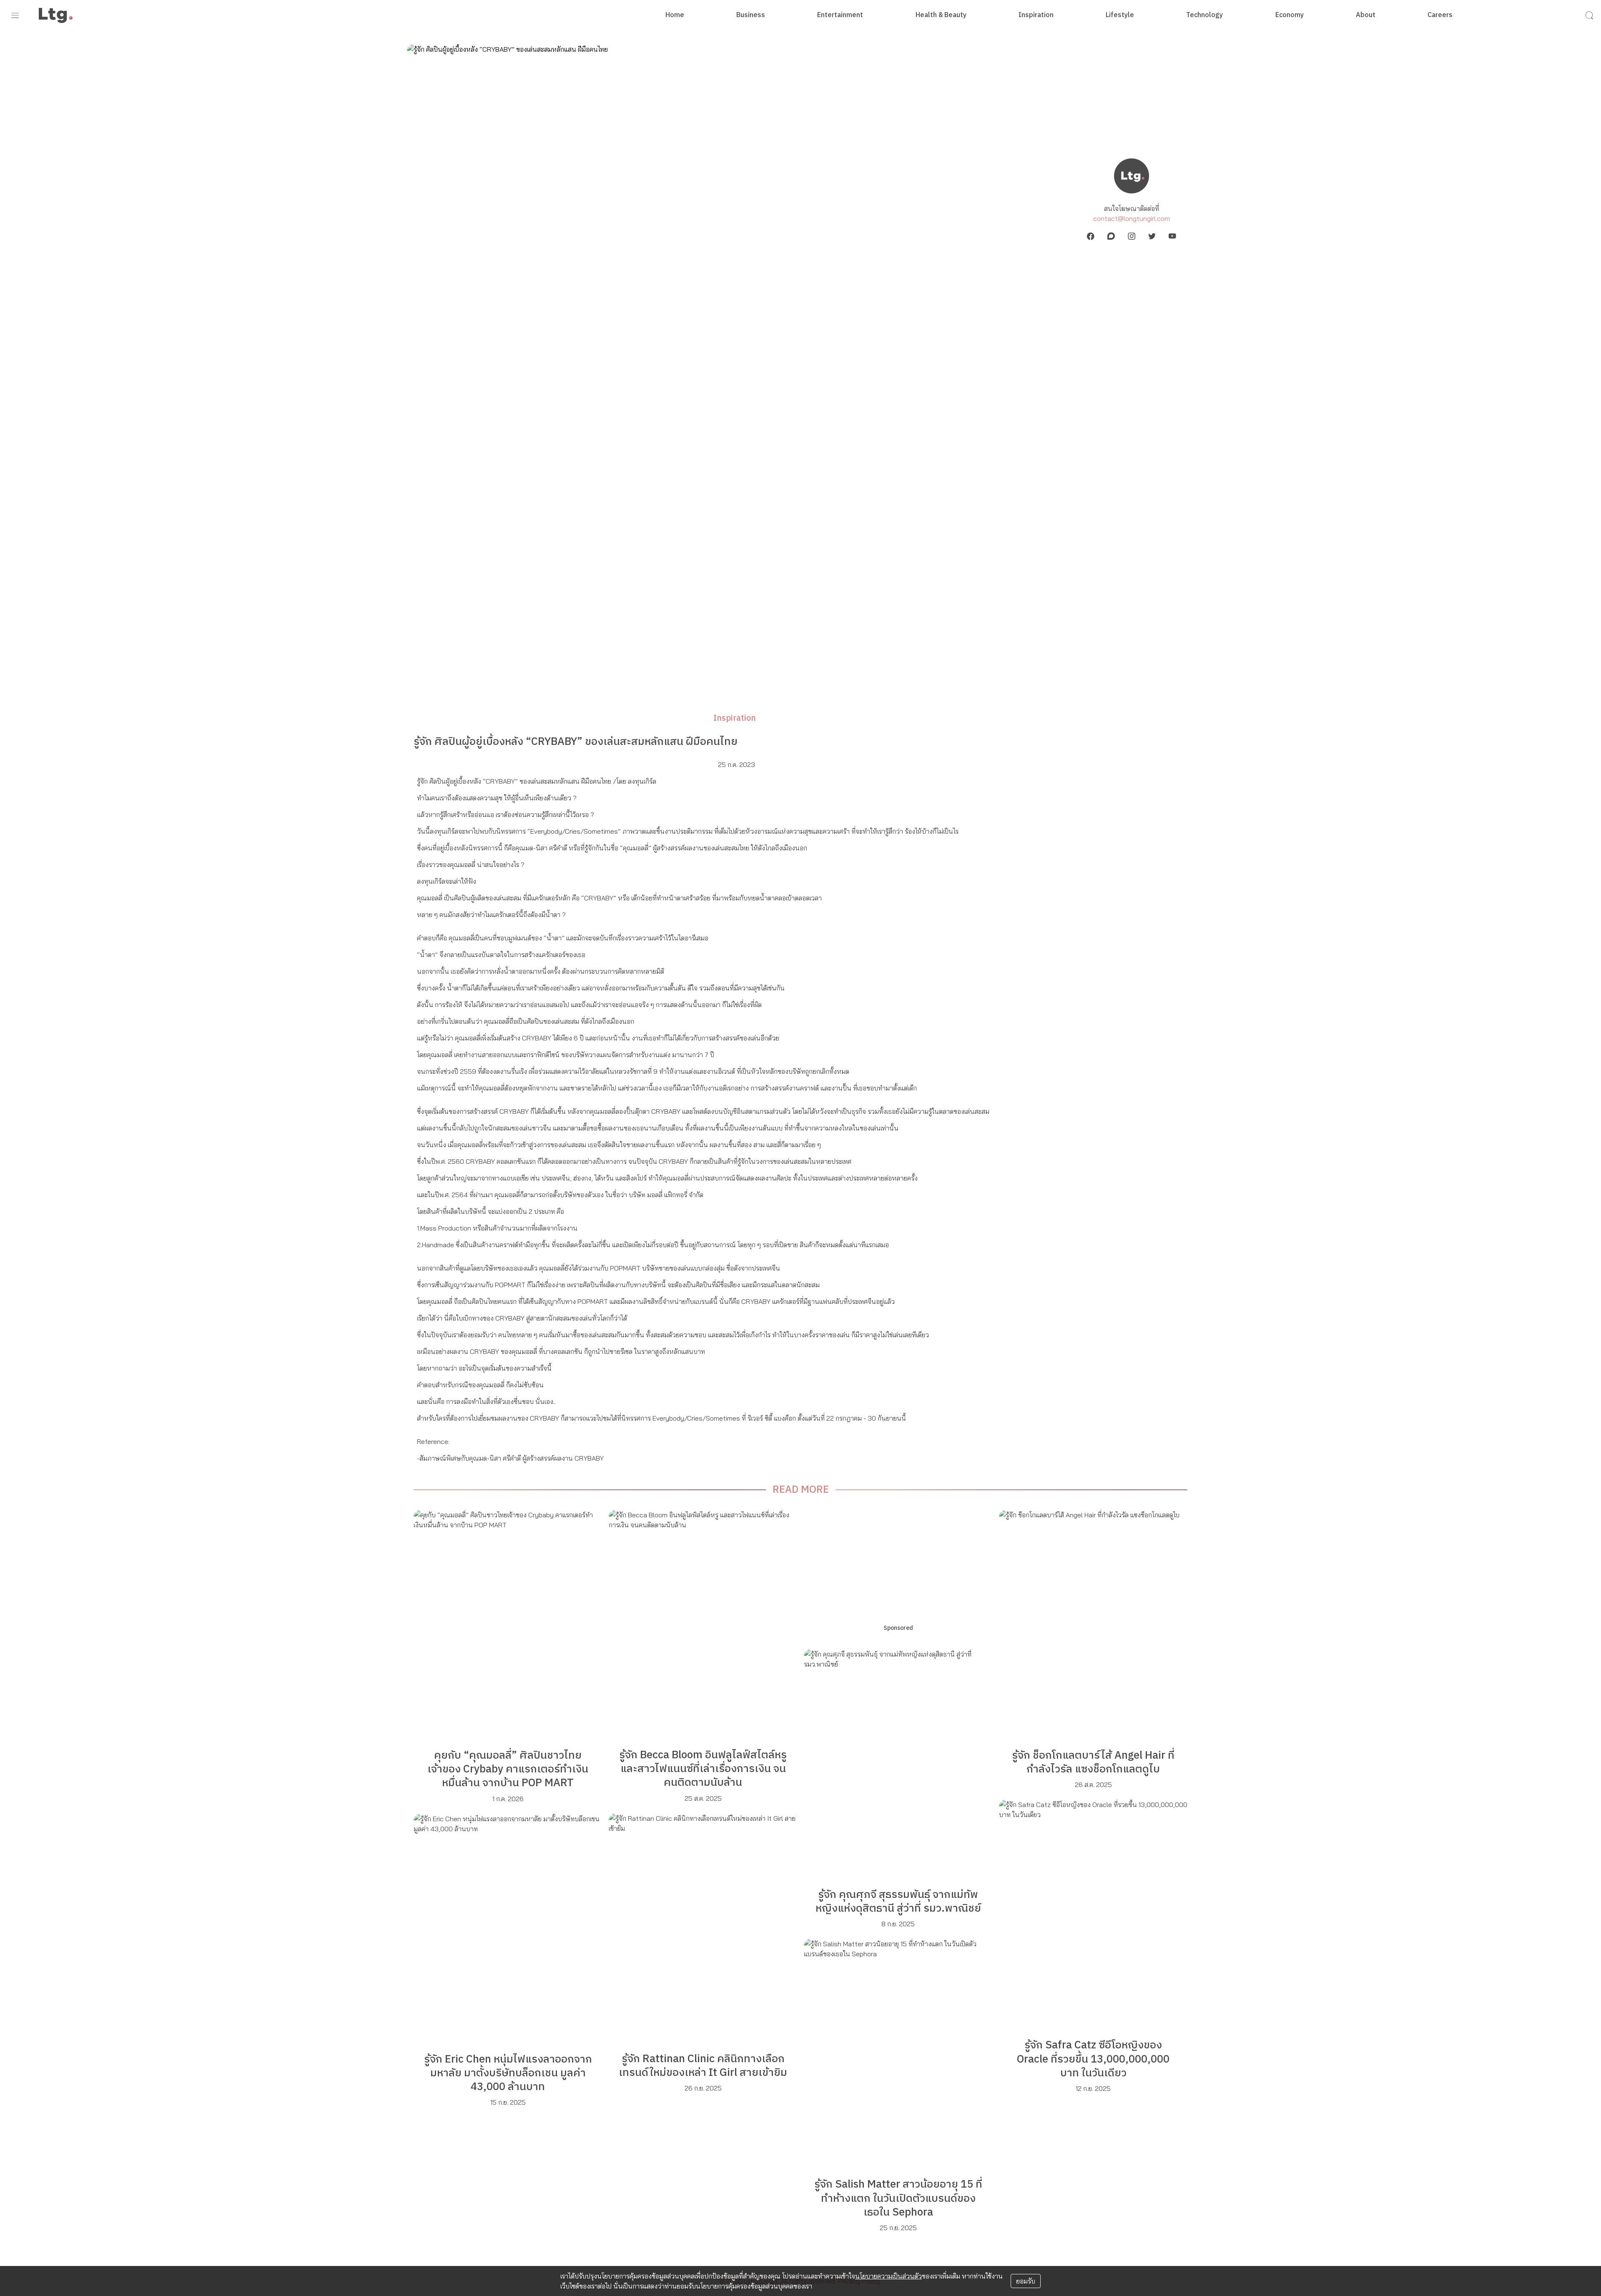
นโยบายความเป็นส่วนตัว (888, 2276)
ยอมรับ (1026, 2281)
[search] (1589, 15)
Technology (1205, 15)
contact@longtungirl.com (1132, 218)
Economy (1290, 15)
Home (675, 15)
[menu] (15, 15)
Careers (1440, 15)
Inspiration (1036, 15)
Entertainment (840, 15)
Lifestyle (1120, 15)
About (1366, 15)
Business (751, 15)
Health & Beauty (941, 15)
